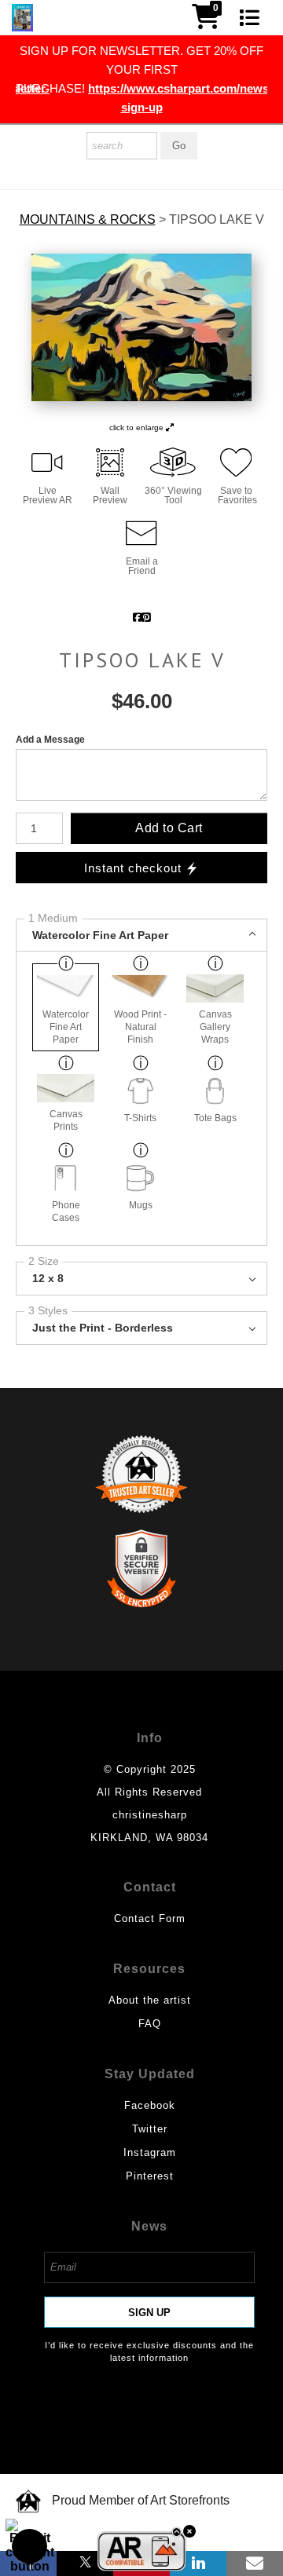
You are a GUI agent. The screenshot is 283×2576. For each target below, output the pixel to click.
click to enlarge (138, 428)
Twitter (150, 2129)
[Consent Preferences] (30, 2546)
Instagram (150, 2152)
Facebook (150, 2105)
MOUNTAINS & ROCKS (88, 220)
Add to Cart (169, 828)
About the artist (150, 2000)
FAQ (150, 2024)
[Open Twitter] (85, 2563)
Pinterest (150, 2176)
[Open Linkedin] (198, 2563)
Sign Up (149, 2313)
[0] (206, 22)
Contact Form (150, 1918)
